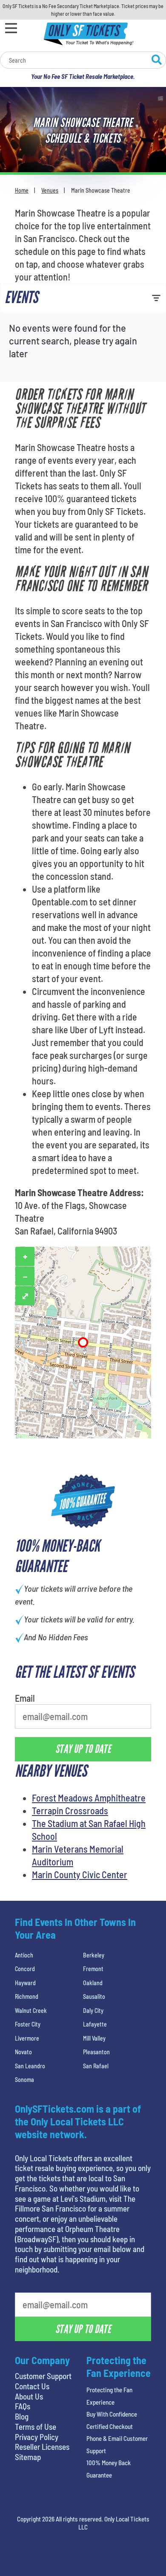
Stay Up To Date (83, 306)
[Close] (142, 155)
